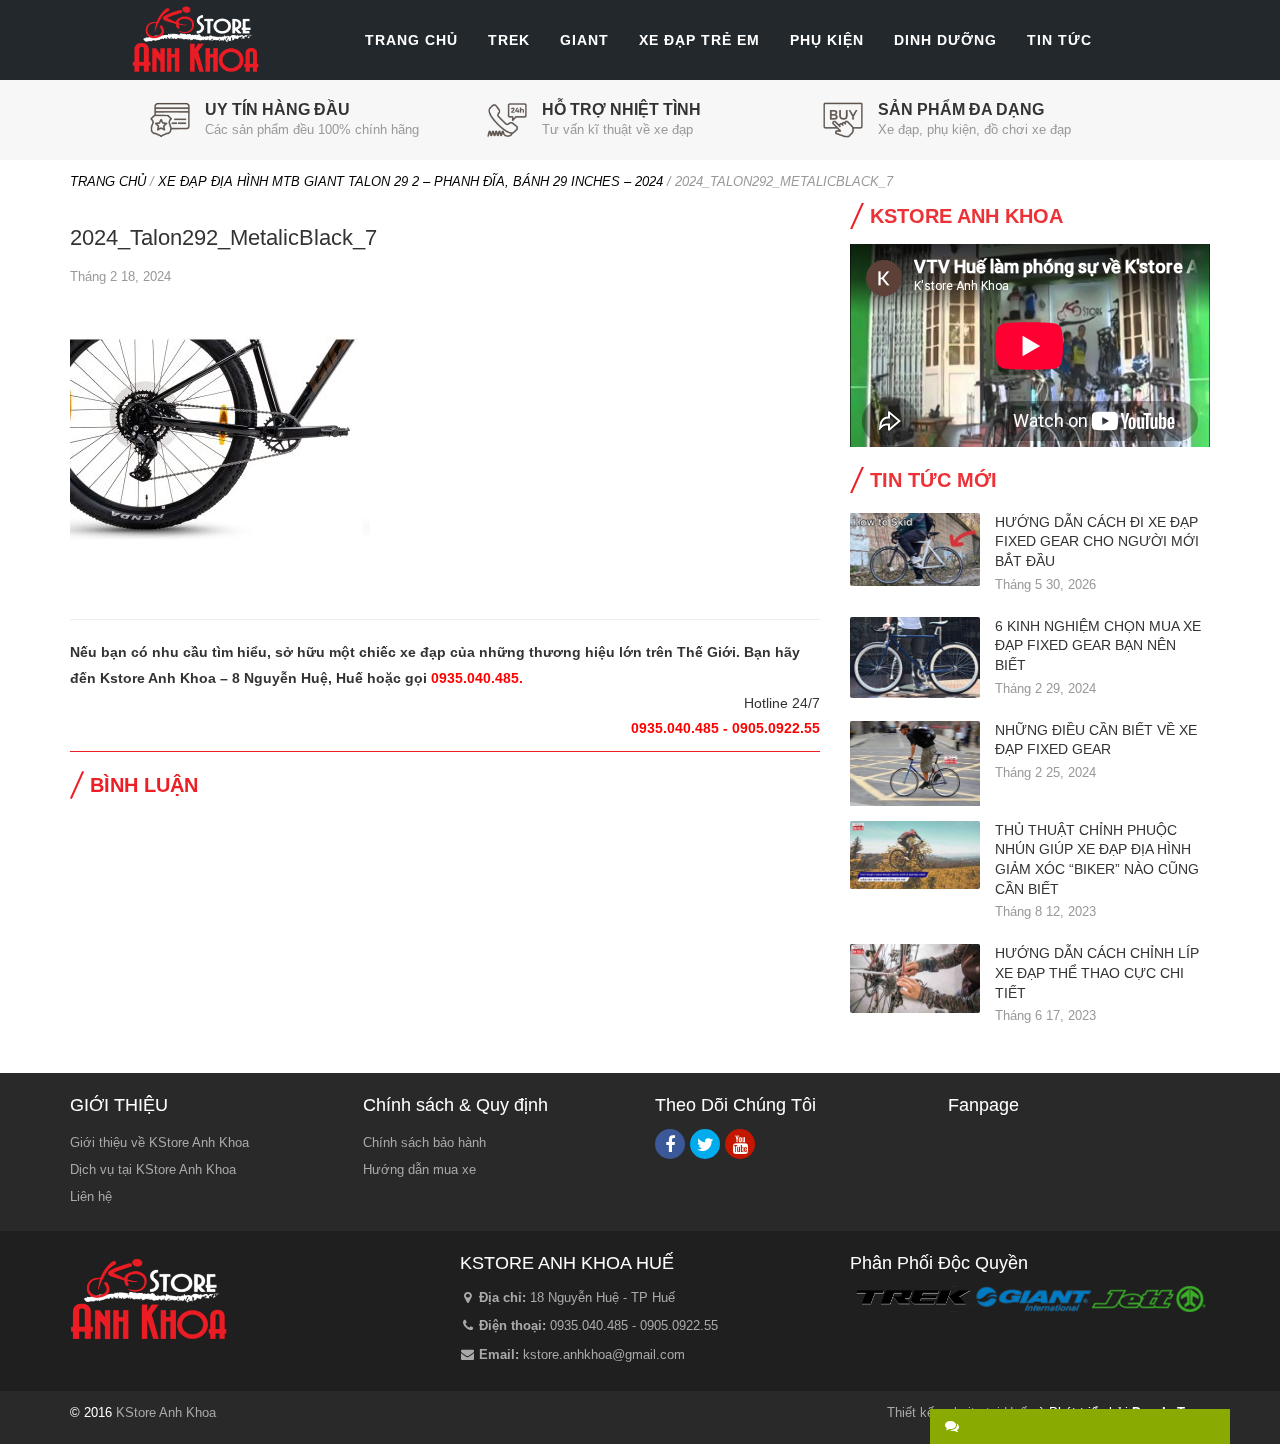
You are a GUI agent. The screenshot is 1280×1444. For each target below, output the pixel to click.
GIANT (584, 40)
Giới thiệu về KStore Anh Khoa (159, 1142)
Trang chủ (108, 181)
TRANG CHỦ (411, 40)
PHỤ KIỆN (827, 40)
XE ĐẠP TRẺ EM (699, 40)
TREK (509, 40)
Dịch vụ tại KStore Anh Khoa (153, 1169)
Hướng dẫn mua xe (419, 1169)
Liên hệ (91, 1196)
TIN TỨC (1059, 40)
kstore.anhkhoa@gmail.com (604, 1354)
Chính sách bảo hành (424, 1142)
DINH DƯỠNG (945, 40)
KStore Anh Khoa (195, 40)
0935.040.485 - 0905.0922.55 (634, 1325)
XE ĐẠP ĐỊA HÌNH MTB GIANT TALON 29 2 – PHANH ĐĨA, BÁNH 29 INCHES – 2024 (410, 181)
